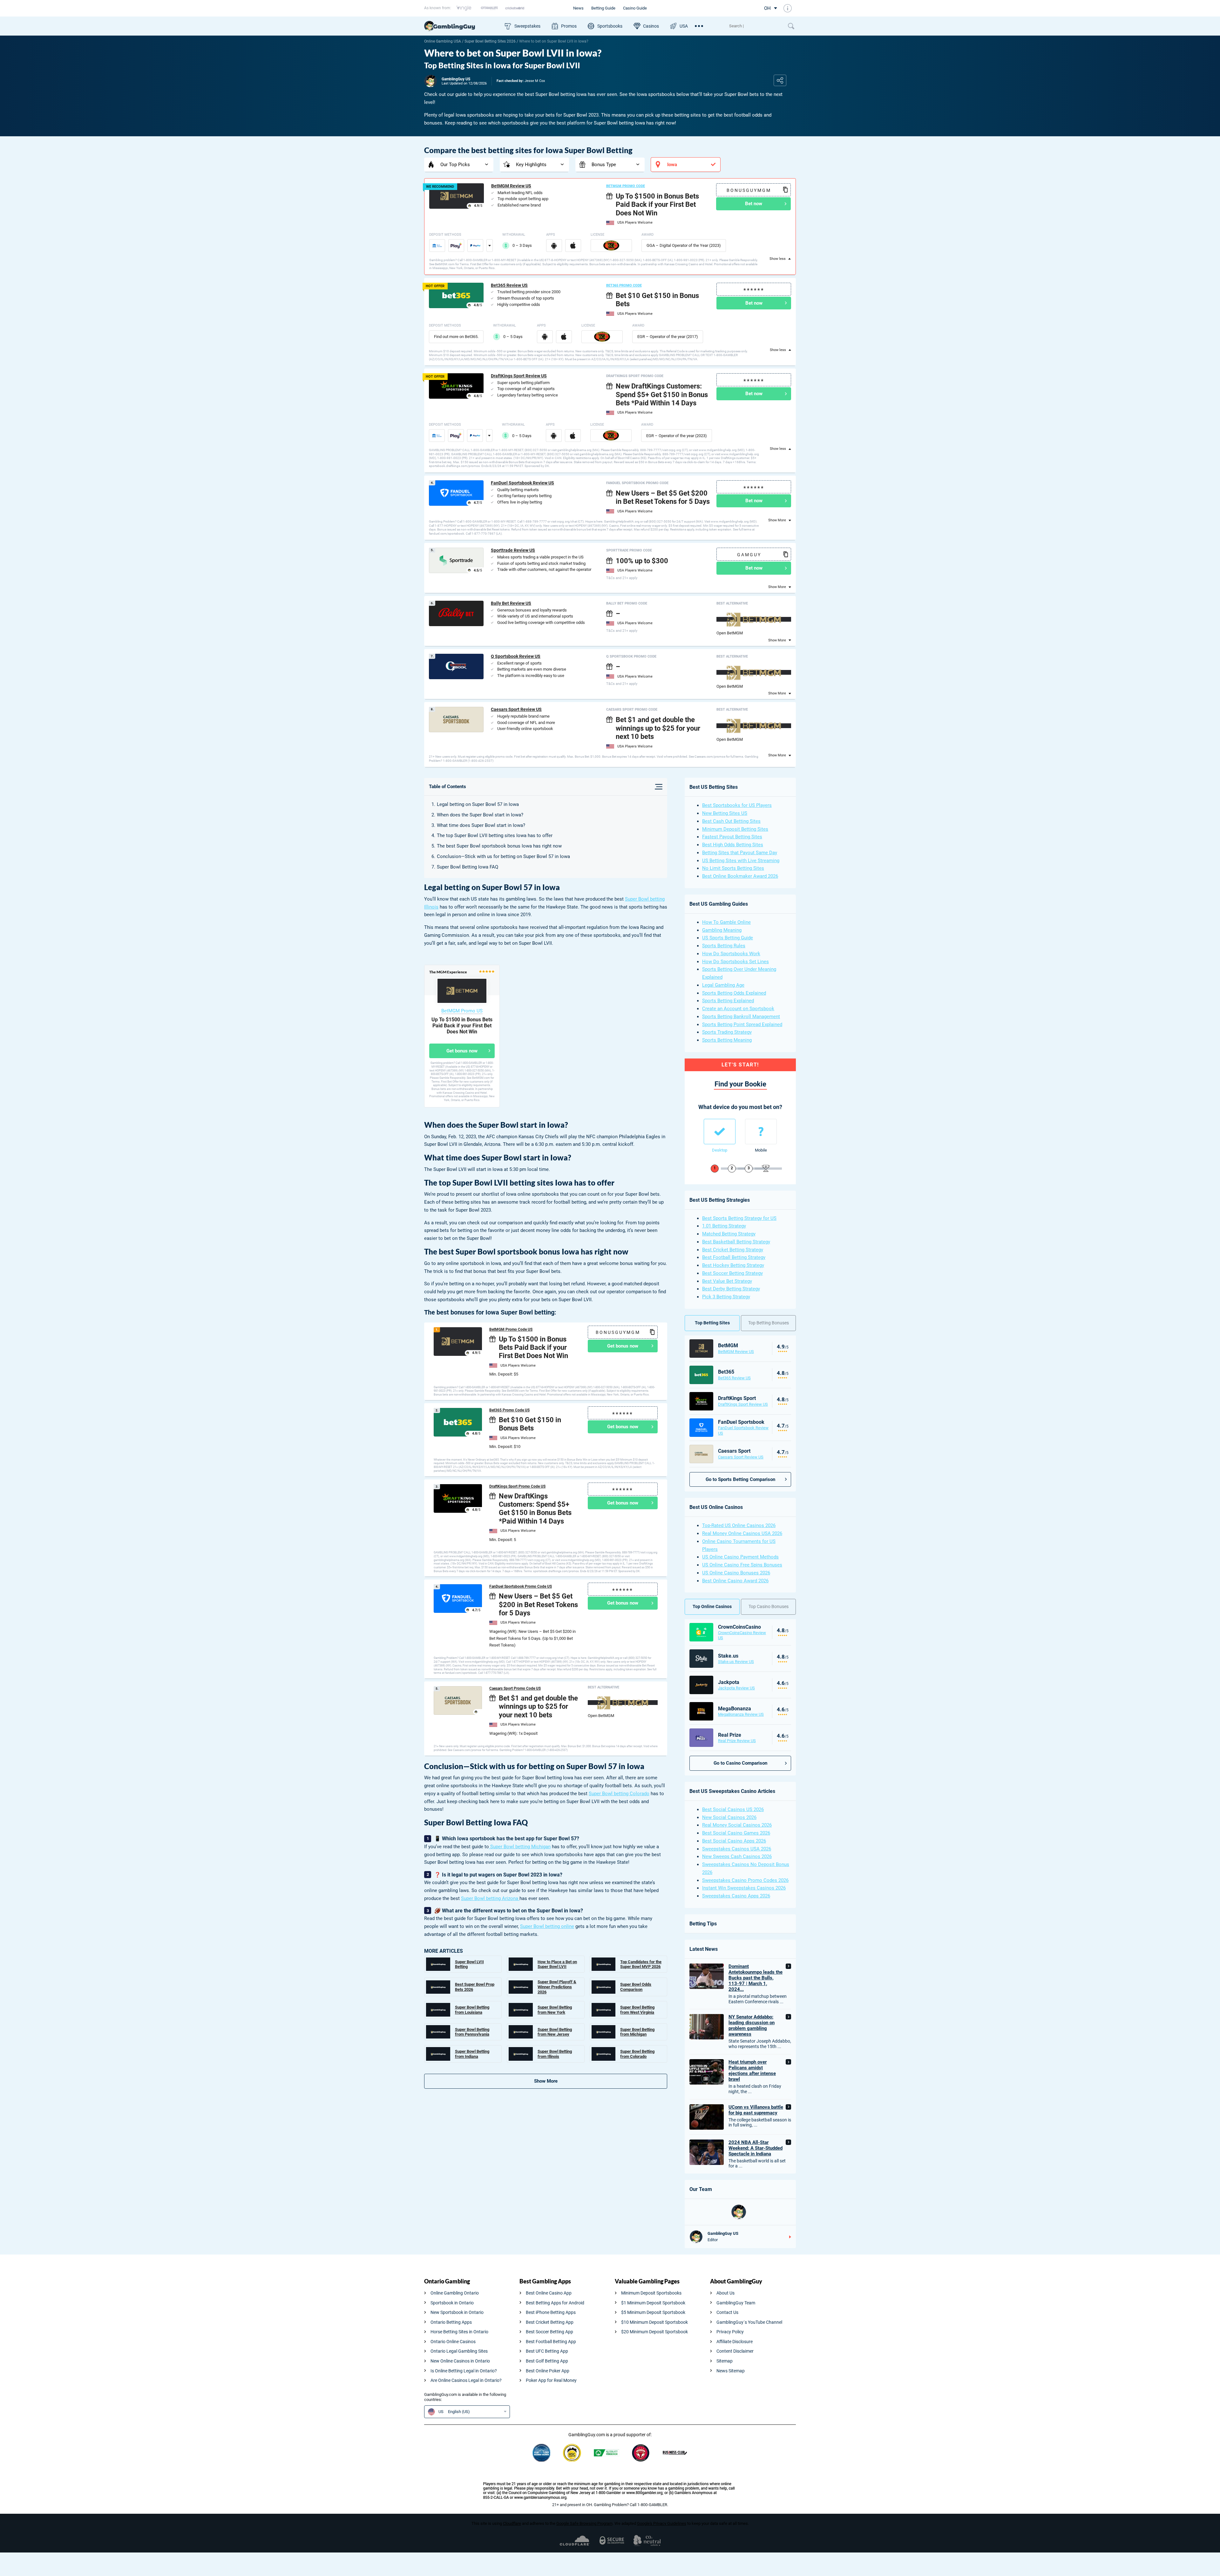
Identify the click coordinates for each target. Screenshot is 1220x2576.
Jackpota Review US (736, 1688)
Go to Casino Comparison (740, 1763)
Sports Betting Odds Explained (734, 993)
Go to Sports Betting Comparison (740, 1479)
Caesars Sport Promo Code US (515, 1688)
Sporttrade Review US (513, 550)
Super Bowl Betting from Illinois (555, 2054)
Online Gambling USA (443, 41)
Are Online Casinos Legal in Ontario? (466, 2380)
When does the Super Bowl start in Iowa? (480, 815)
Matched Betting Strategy (729, 1234)
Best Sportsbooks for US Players (737, 805)
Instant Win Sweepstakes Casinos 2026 (744, 1888)
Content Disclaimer (735, 2351)
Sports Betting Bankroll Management (741, 1017)
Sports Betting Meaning (727, 1040)
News (578, 8)
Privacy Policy (730, 2332)
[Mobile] (761, 1132)
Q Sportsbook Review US (516, 656)
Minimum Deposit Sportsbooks (651, 2293)
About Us (725, 2293)
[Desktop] (720, 1132)
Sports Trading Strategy (727, 1032)
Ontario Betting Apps (451, 2322)
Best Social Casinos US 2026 (733, 1809)
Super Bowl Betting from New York (555, 2010)
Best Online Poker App (548, 2371)
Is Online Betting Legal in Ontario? (464, 2371)
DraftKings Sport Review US (519, 376)
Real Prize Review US (737, 1741)
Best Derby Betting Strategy (731, 1289)
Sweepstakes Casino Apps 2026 (736, 1896)
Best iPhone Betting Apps (551, 2312)
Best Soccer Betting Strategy (732, 1273)
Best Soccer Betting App (549, 2332)
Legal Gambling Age (723, 985)
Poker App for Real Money (551, 2380)
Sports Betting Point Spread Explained (742, 1024)
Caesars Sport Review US (516, 709)
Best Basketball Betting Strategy (736, 1242)
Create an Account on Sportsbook (738, 1009)
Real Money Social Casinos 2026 (737, 1825)
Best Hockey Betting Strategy (733, 1265)
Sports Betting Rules (724, 946)
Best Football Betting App (551, 2342)
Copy (785, 190)
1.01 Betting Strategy (724, 1226)
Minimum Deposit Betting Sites (735, 829)
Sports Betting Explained (728, 1001)
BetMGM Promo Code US (511, 1329)
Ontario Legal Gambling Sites (459, 2351)
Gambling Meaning (722, 930)
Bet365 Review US (509, 285)
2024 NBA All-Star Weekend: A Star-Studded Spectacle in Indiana (756, 2148)
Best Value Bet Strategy (727, 1281)
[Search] (755, 26)
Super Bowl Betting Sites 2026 (490, 41)
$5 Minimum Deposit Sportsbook (653, 2312)
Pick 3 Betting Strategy (726, 1297)
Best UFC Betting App (547, 2351)
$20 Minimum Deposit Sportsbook (654, 2332)
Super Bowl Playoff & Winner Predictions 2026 (557, 1987)
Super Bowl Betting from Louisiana (472, 2010)
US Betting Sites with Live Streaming (741, 861)
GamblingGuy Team (736, 2303)
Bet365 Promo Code (624, 285)
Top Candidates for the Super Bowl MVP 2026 (641, 1964)
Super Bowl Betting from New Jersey (555, 2032)
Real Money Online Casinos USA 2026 (742, 1533)
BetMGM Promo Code (626, 186)
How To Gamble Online (726, 922)
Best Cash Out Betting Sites (731, 821)
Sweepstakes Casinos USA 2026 (737, 1849)
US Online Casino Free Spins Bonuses (742, 1565)
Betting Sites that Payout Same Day (740, 853)
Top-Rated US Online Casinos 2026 (739, 1525)
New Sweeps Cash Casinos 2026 (737, 1856)
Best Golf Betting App (547, 2361)
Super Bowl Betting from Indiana (472, 2054)
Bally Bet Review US (511, 603)
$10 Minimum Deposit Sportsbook (654, 2322)
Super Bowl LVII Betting (469, 1964)
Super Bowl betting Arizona (490, 1898)
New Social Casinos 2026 (729, 1817)
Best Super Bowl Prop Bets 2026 (475, 1987)
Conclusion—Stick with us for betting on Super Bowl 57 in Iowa (503, 856)
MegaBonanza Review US (741, 1714)
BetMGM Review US (511, 186)
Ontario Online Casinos (453, 2342)
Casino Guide (635, 8)
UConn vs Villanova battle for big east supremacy (756, 2110)
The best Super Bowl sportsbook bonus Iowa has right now (499, 846)
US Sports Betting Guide (728, 938)
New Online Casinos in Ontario (460, 2361)
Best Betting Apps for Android (555, 2303)
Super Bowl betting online (547, 1926)
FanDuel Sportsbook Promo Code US (521, 1586)
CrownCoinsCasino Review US (742, 1635)
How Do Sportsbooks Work (731, 954)
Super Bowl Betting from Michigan (637, 2032)
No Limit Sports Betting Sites (733, 868)
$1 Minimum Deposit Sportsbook (653, 2303)
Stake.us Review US (736, 1662)
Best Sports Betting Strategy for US (739, 1218)
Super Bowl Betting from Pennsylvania (472, 2032)
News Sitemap (731, 2371)
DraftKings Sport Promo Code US (517, 1486)
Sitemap (725, 2361)
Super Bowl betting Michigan (520, 1847)
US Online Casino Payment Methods (740, 1557)
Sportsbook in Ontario (452, 2303)
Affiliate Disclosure (735, 2342)
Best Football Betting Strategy (734, 1257)
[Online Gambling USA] (461, 26)
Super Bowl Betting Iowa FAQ (468, 867)
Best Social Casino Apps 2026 (734, 1841)
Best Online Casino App (549, 2293)
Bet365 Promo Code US (509, 1410)
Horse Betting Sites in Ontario (459, 2332)
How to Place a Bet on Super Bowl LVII (557, 1964)
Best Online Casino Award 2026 (735, 1581)
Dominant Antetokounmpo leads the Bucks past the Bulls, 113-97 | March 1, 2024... (756, 1978)
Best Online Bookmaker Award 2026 (740, 876)
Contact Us (727, 2312)
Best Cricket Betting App (550, 2322)
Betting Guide (603, 8)
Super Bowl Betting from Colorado (637, 2054)
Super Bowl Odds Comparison (636, 1987)
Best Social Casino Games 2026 (736, 1833)
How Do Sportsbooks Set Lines (735, 962)
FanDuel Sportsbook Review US (522, 483)
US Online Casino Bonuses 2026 (736, 1573)
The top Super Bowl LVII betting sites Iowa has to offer (495, 835)
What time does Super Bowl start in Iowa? (481, 825)
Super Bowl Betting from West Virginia (637, 2010)
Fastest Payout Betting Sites (732, 837)
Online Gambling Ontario (455, 2293)
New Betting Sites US (725, 813)
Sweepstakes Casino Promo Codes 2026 (745, 1880)
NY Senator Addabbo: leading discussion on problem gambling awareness (752, 2025)
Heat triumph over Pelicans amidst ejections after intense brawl (752, 2071)
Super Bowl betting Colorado (619, 1794)
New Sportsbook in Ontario (457, 2312)
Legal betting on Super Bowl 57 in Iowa (478, 804)
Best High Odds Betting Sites (733, 845)
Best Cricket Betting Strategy (733, 1250)
